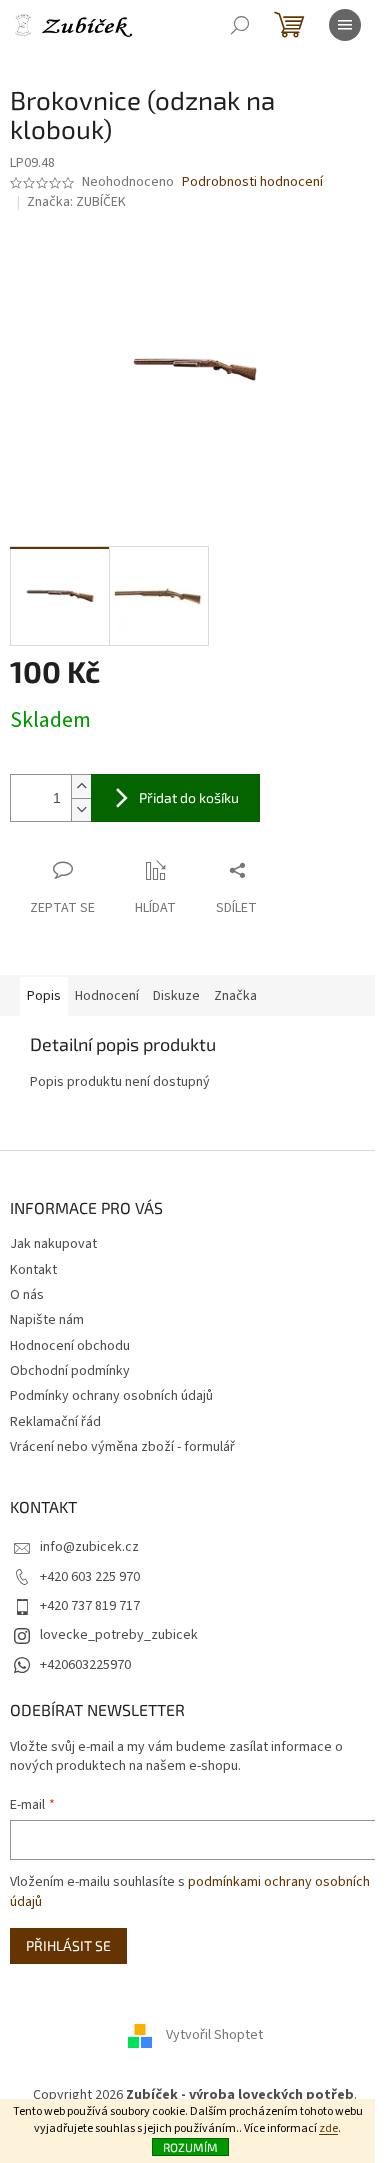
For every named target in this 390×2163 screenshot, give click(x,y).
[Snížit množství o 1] (81, 809)
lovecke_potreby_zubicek (119, 1635)
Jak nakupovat (53, 1244)
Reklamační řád (55, 1422)
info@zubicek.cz (89, 1547)
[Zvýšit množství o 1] (81, 786)
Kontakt (33, 1270)
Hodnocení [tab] (107, 996)
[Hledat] (240, 25)
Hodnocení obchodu (70, 1346)
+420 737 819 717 (90, 1606)
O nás (27, 1295)
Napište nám (47, 1320)
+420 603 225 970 (90, 1577)
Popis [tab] (44, 996)
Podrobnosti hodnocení (252, 182)
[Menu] (345, 25)
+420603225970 (85, 1665)
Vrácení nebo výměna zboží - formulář (122, 1447)
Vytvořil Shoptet (214, 2036)
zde (328, 2128)
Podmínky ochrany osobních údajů (111, 1396)
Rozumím (190, 2147)
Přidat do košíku (189, 797)
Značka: (76, 202)
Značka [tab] (235, 996)
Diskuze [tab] (176, 996)
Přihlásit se (68, 1945)
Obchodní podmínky (70, 1371)
